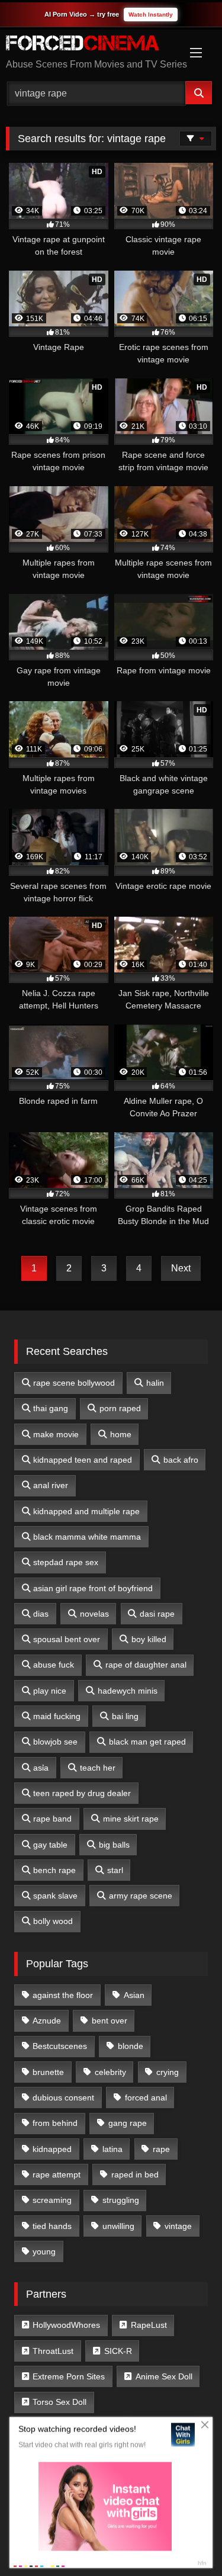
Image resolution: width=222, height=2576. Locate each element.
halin (155, 1383)
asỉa (41, 1768)
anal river (51, 1485)
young (44, 2251)
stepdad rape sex (66, 1562)
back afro (181, 1460)
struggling (121, 2200)
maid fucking (57, 1716)
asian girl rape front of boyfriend (93, 1588)
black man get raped (147, 1742)
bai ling (125, 1716)
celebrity (110, 2072)
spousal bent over (67, 1639)
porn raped (120, 1408)
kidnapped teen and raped (83, 1460)
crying (168, 2072)
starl (115, 1870)
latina (112, 2149)
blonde (131, 2046)
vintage (178, 2226)
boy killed (149, 1639)
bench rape (54, 1870)
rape (161, 2149)
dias (41, 1614)
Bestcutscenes (60, 2046)
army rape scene (141, 1896)
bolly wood (53, 1921)
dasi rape (157, 1614)
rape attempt (57, 2174)
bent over (110, 2021)
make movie (56, 1434)
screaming (52, 2200)
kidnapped (52, 2149)
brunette (48, 2072)
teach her (98, 1768)
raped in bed (135, 2174)
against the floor (63, 1995)
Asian (134, 1995)
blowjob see (55, 1742)
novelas (94, 1614)
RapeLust (149, 2325)
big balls (114, 1845)
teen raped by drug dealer (82, 1793)
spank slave (55, 1896)
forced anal (146, 2098)
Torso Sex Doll (59, 2402)
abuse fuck (54, 1665)
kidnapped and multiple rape (86, 1511)
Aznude (47, 2021)
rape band (52, 1819)
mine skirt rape (131, 1819)
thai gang (51, 1408)
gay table (50, 1845)
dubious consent (63, 2098)
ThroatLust (53, 2351)
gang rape (128, 2123)
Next (181, 1268)
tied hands (52, 2226)
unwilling (118, 2226)
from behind (55, 2123)
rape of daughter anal (146, 1665)
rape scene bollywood (74, 1383)
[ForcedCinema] (91, 45)
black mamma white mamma (87, 1537)
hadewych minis (128, 1691)
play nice (50, 1691)
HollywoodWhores (66, 2325)
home (121, 1434)
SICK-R (118, 2351)
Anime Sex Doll (164, 2376)
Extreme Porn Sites (69, 2376)
